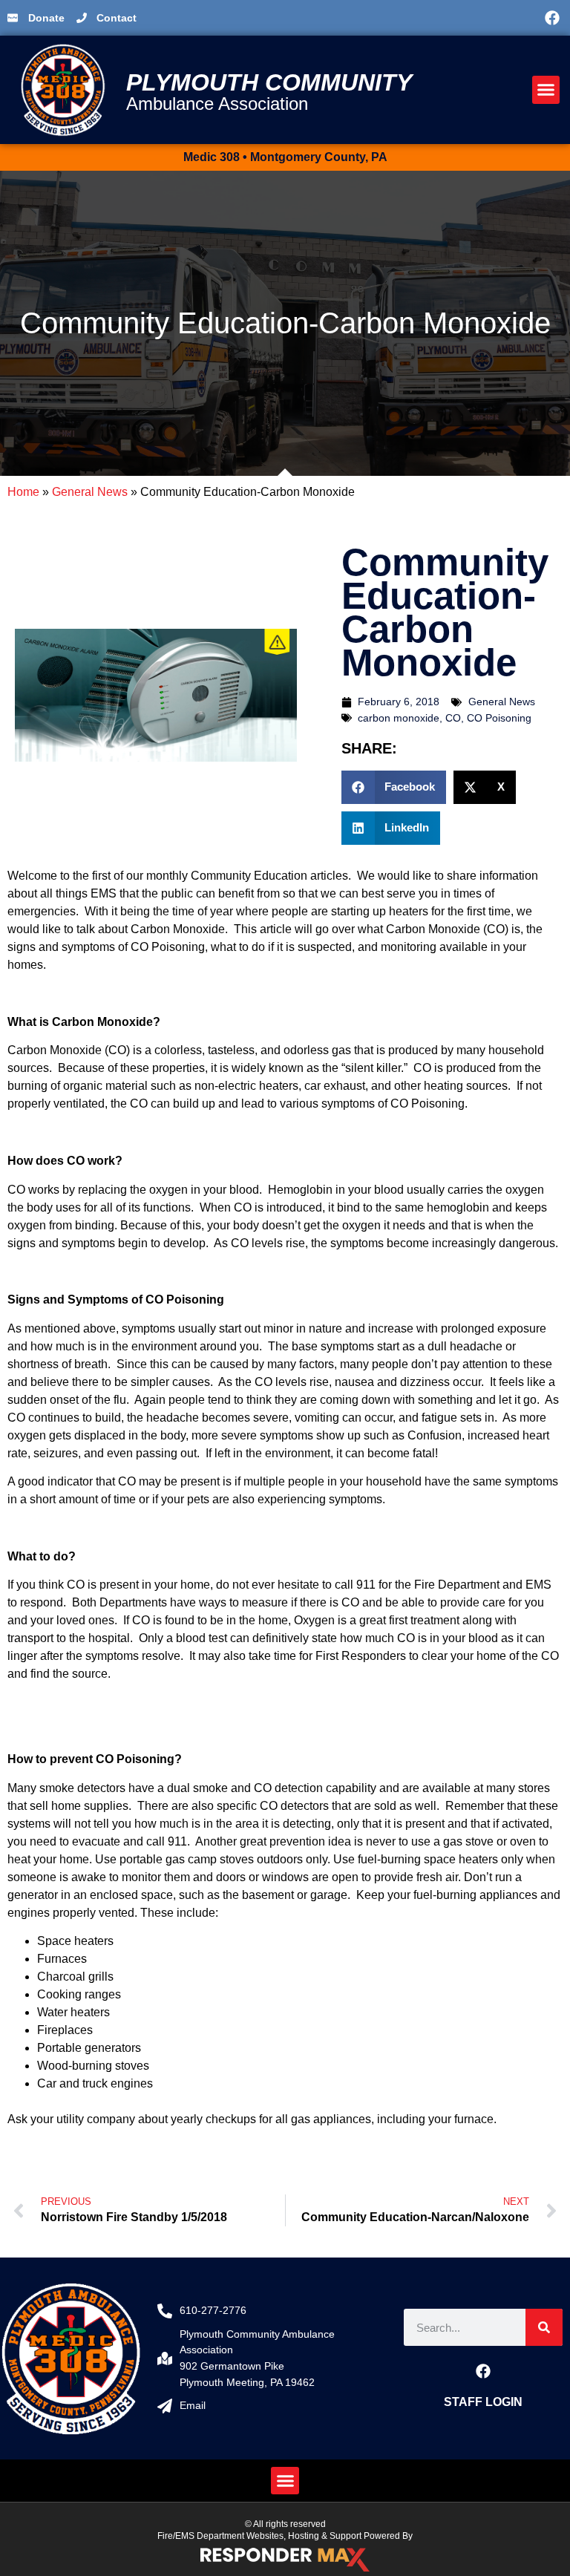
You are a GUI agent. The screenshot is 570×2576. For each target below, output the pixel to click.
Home (23, 492)
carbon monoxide (399, 718)
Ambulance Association (217, 104)
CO (453, 718)
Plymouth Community (269, 82)
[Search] (544, 2327)
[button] (424, 18)
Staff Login (483, 2402)
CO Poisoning (499, 718)
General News (90, 492)
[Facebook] (552, 18)
